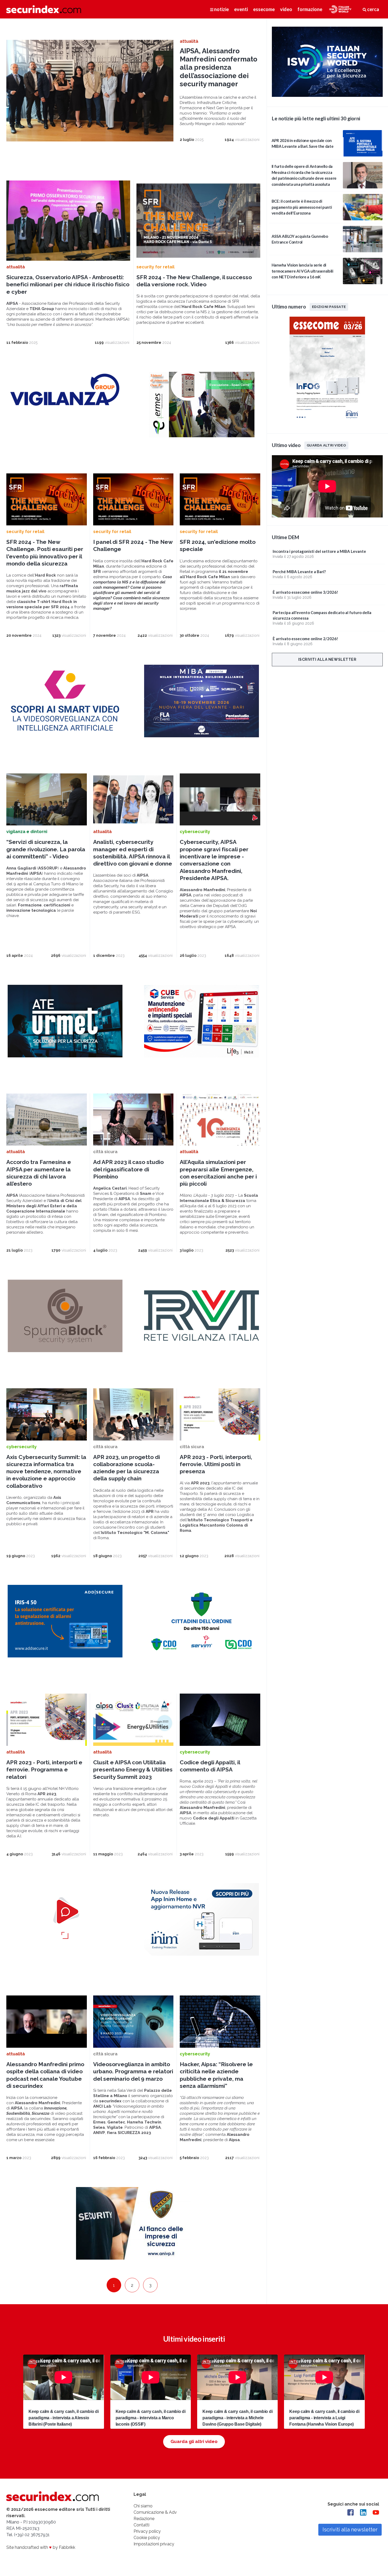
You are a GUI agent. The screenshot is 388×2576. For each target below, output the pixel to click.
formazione (310, 9)
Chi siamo (143, 2506)
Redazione (144, 2519)
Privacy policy (147, 2531)
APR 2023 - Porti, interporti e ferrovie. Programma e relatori (44, 1770)
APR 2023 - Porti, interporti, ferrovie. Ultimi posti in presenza (216, 1464)
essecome (264, 9)
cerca (373, 9)
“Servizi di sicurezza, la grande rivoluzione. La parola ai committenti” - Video (46, 849)
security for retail (155, 267)
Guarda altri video (326, 445)
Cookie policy (147, 2538)
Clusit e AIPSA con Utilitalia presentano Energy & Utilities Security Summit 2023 (133, 1770)
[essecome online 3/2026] (327, 422)
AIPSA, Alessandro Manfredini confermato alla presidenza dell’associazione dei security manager (219, 67)
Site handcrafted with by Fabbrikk (41, 2547)
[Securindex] (44, 9)
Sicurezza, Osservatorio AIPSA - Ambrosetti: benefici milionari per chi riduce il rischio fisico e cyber (68, 284)
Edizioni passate (329, 307)
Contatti (141, 2525)
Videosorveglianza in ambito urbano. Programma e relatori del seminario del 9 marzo (133, 2071)
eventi (241, 9)
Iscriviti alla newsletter (327, 659)
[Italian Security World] (327, 95)
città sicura (105, 1152)
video (286, 9)
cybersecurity (195, 832)
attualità (189, 41)
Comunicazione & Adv (155, 2512)
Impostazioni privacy (154, 2544)
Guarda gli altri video (194, 2441)
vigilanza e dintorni (27, 832)
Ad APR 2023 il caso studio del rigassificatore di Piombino (128, 1169)
